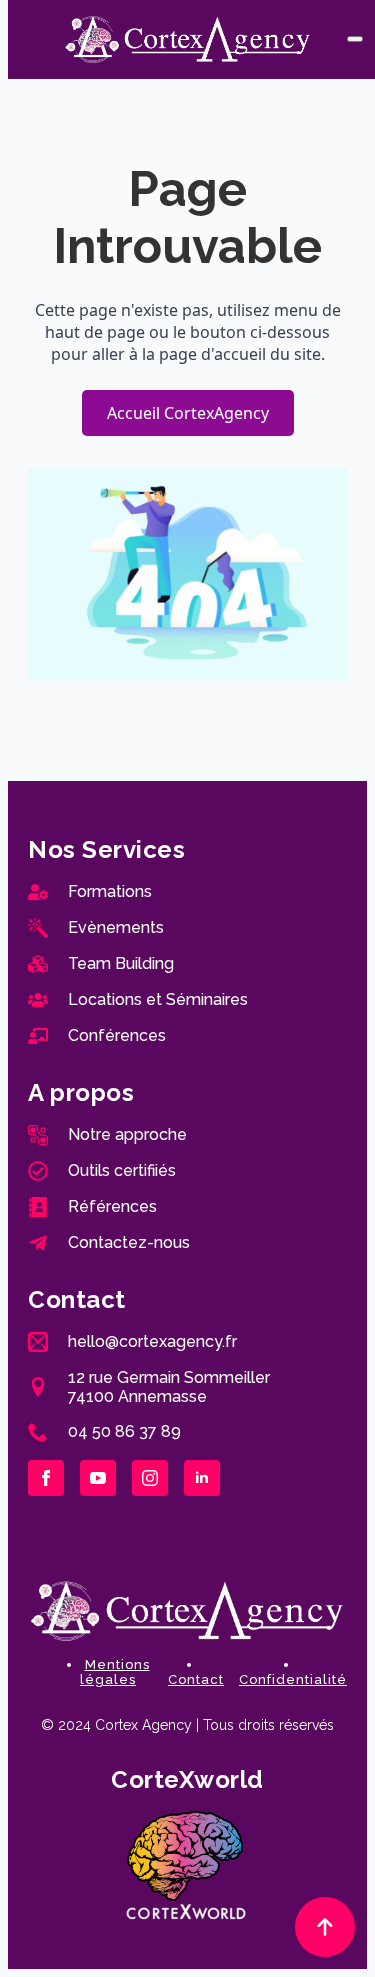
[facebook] (46, 1478)
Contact (196, 1679)
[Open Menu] (355, 39)
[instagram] (150, 1478)
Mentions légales (115, 1672)
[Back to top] (325, 1927)
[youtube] (98, 1478)
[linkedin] (202, 1478)
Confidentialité (293, 1679)
